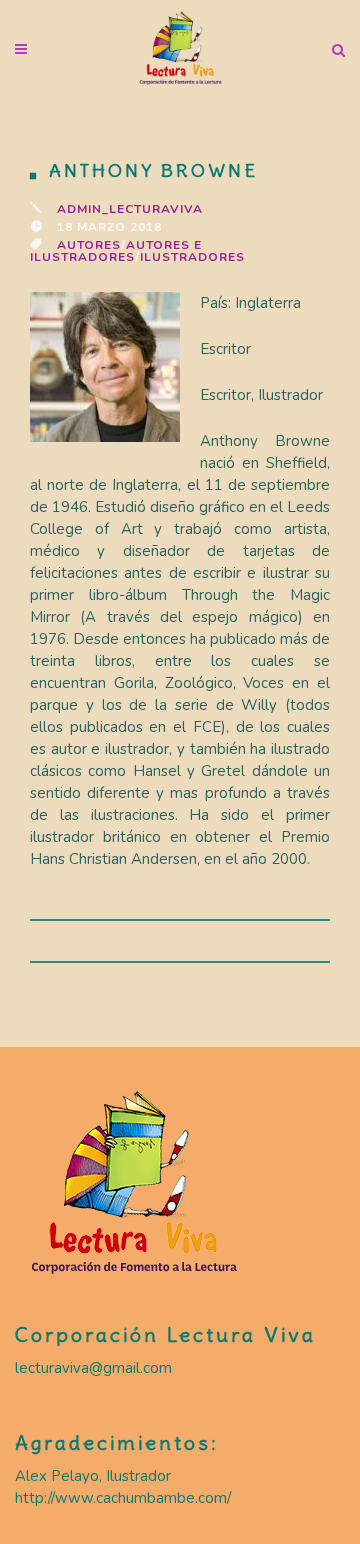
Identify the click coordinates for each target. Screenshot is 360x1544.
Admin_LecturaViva (130, 209)
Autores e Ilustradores (116, 251)
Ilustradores (192, 257)
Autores (89, 245)
